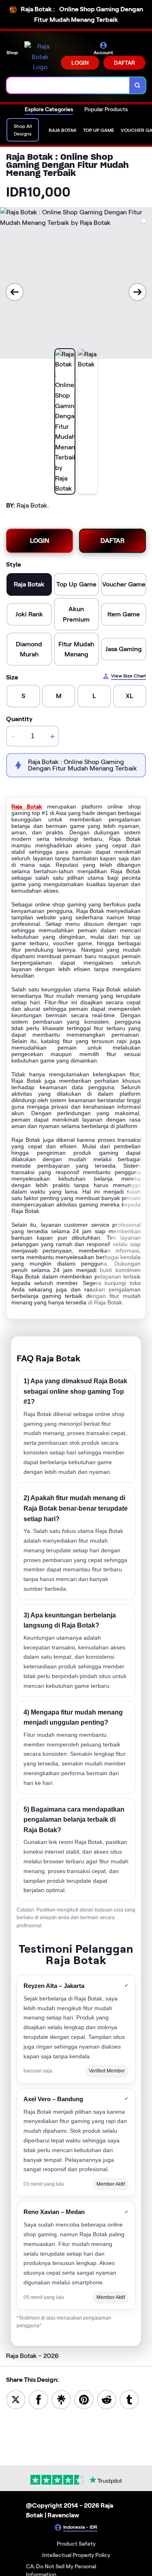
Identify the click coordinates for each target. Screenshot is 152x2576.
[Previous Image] (15, 292)
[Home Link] (40, 57)
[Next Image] (137, 292)
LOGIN (80, 63)
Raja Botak (27, 806)
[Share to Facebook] (39, 2399)
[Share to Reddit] (107, 2399)
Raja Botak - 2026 (32, 2356)
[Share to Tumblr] (129, 2399)
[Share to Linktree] (61, 2399)
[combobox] (68, 85)
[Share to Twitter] (16, 2399)
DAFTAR (124, 63)
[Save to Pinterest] (84, 2399)
